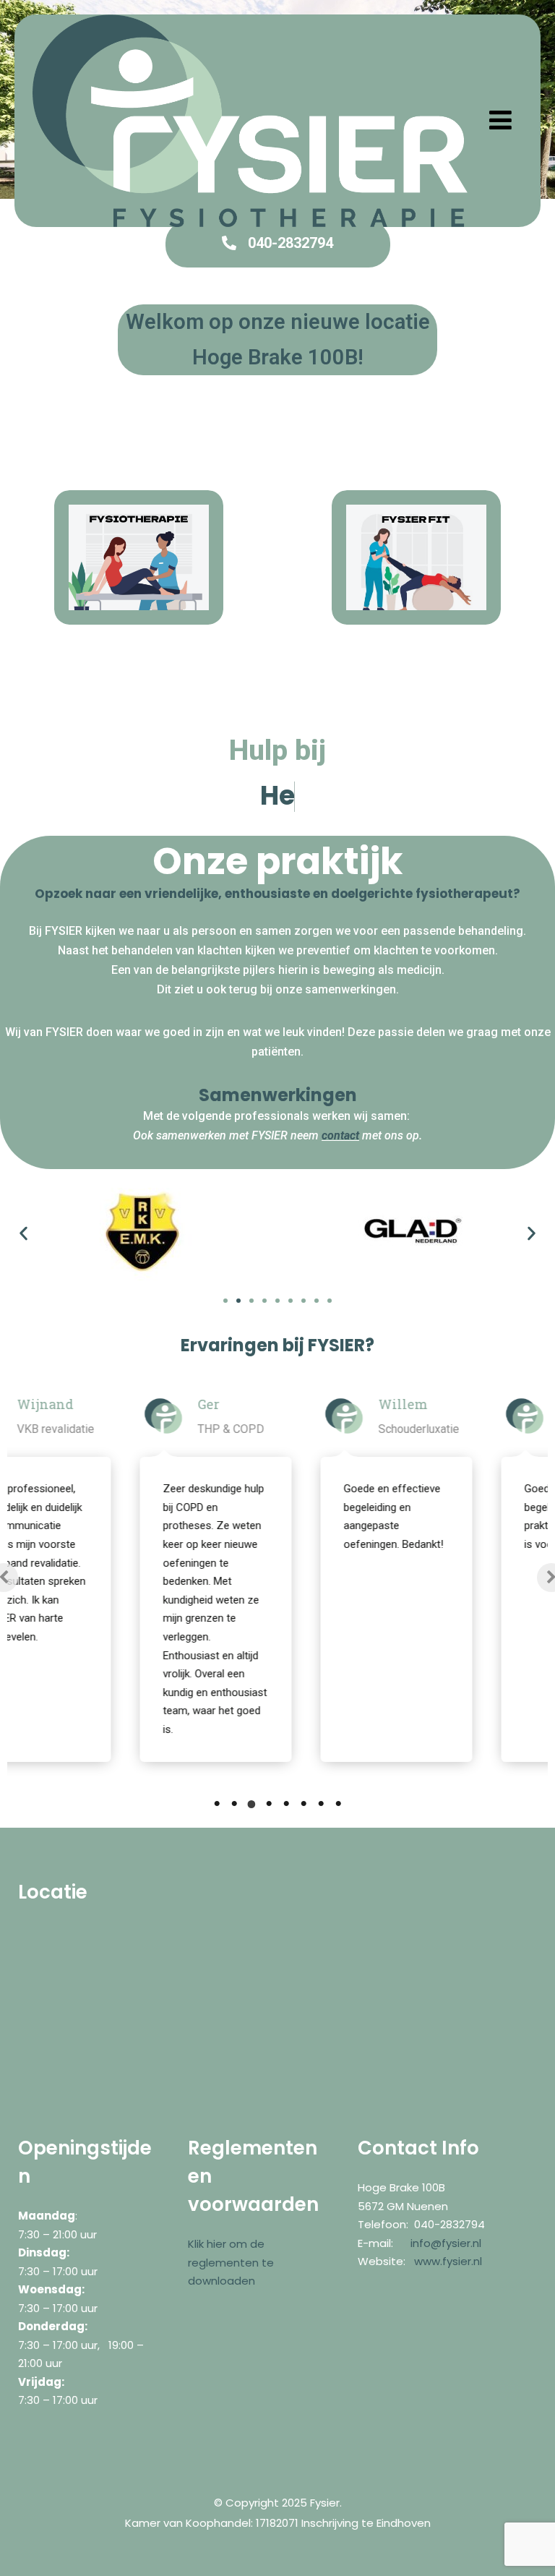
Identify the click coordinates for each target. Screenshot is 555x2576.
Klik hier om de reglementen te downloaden (231, 2262)
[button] (23, 1234)
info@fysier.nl (446, 2243)
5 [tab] (286, 1804)
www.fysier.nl (448, 2261)
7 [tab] (321, 1804)
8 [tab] (338, 1804)
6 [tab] (304, 1804)
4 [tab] (269, 1804)
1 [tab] (217, 1804)
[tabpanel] (141, 1577)
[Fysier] (250, 121)
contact (340, 1135)
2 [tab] (234, 1804)
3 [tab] (251, 1804)
